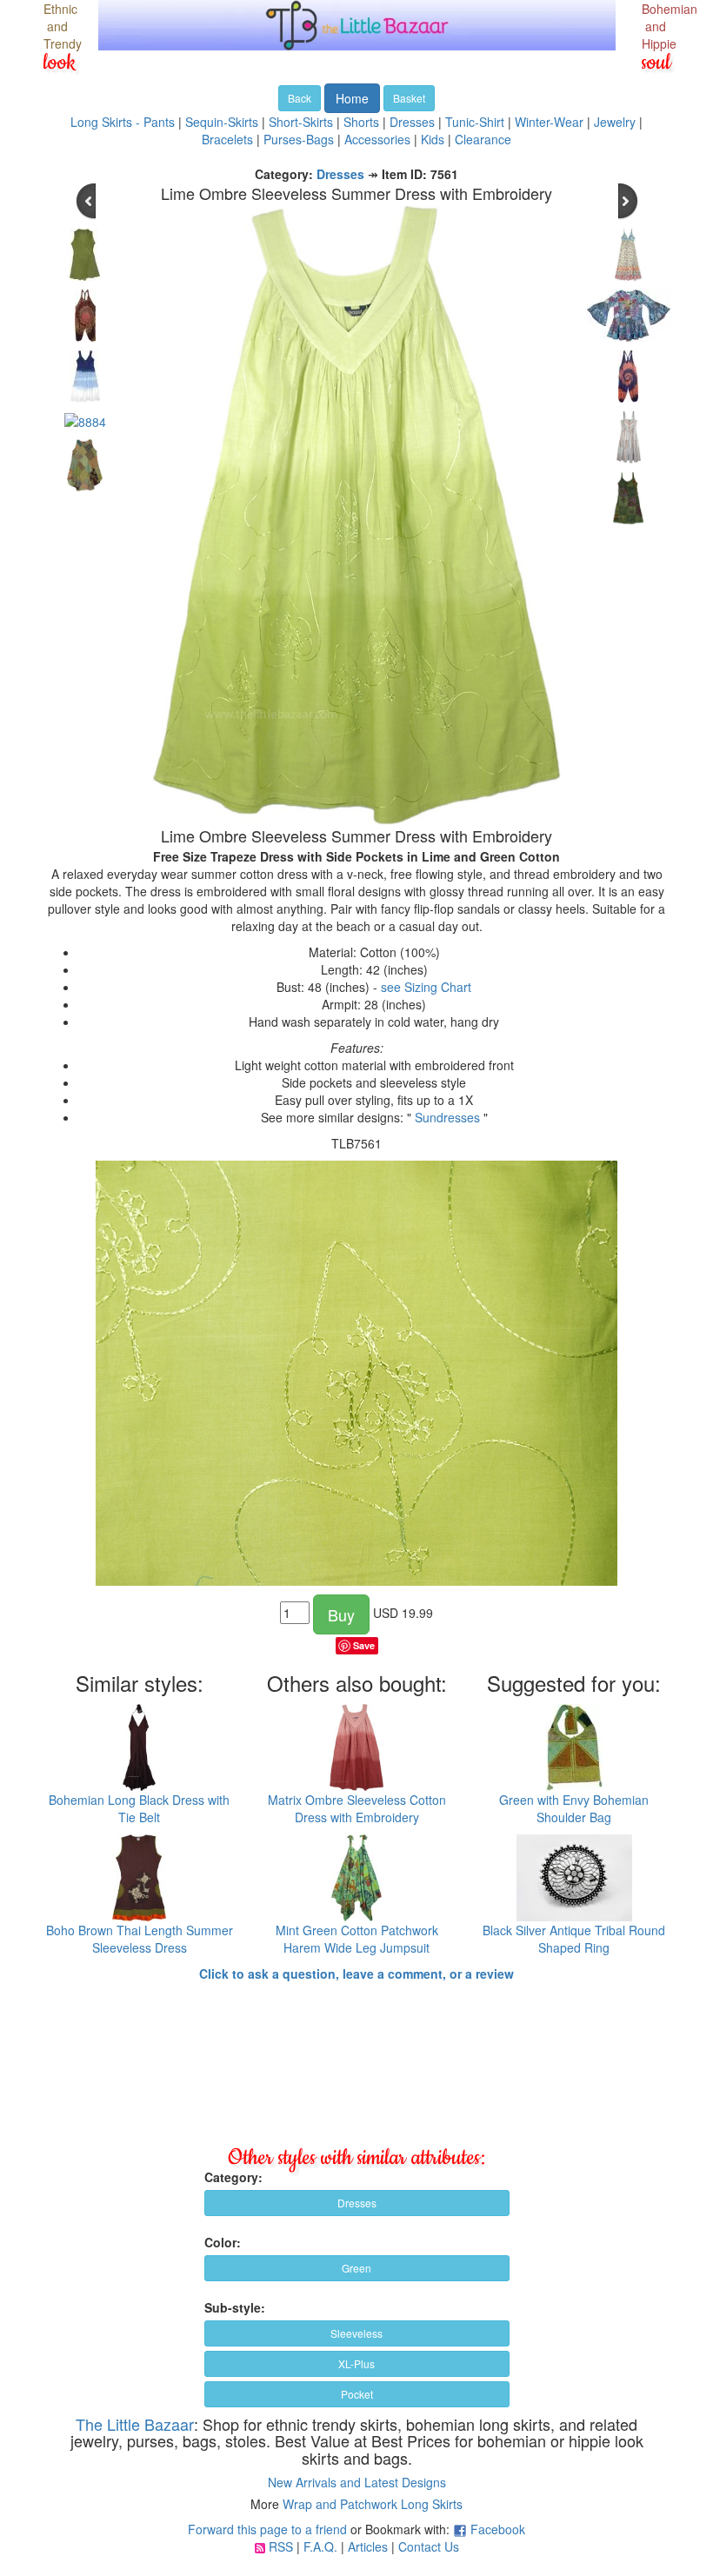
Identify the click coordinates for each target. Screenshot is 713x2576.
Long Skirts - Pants (123, 122)
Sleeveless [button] (356, 2333)
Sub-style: (235, 2307)
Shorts (361, 122)
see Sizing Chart (426, 987)
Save (364, 1645)
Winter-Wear (549, 122)
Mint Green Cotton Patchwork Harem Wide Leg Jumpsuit (357, 1939)
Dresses (412, 122)
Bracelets (227, 139)
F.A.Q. (320, 2546)
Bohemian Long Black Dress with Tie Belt (139, 1808)
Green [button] (356, 2268)
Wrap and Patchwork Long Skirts (373, 2504)
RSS (281, 2546)
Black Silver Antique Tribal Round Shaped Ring (574, 1939)
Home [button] (352, 98)
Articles (368, 2546)
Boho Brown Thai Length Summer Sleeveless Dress (140, 1939)
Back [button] (300, 98)
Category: (233, 2177)
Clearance (483, 139)
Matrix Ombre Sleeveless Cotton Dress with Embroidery (357, 1808)
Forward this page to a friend (267, 2529)
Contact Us (429, 2546)
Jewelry (615, 122)
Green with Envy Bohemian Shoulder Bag (574, 1808)
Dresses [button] (357, 2203)
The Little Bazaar (135, 2424)
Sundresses (447, 1117)
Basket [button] (409, 98)
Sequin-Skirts (222, 122)
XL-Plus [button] (356, 2363)
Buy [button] (341, 1614)
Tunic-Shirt (475, 122)
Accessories (377, 139)
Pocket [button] (357, 2394)
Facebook (498, 2529)
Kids (433, 139)
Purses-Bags (299, 139)
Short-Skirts (301, 122)
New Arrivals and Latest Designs (357, 2482)
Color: (223, 2242)
